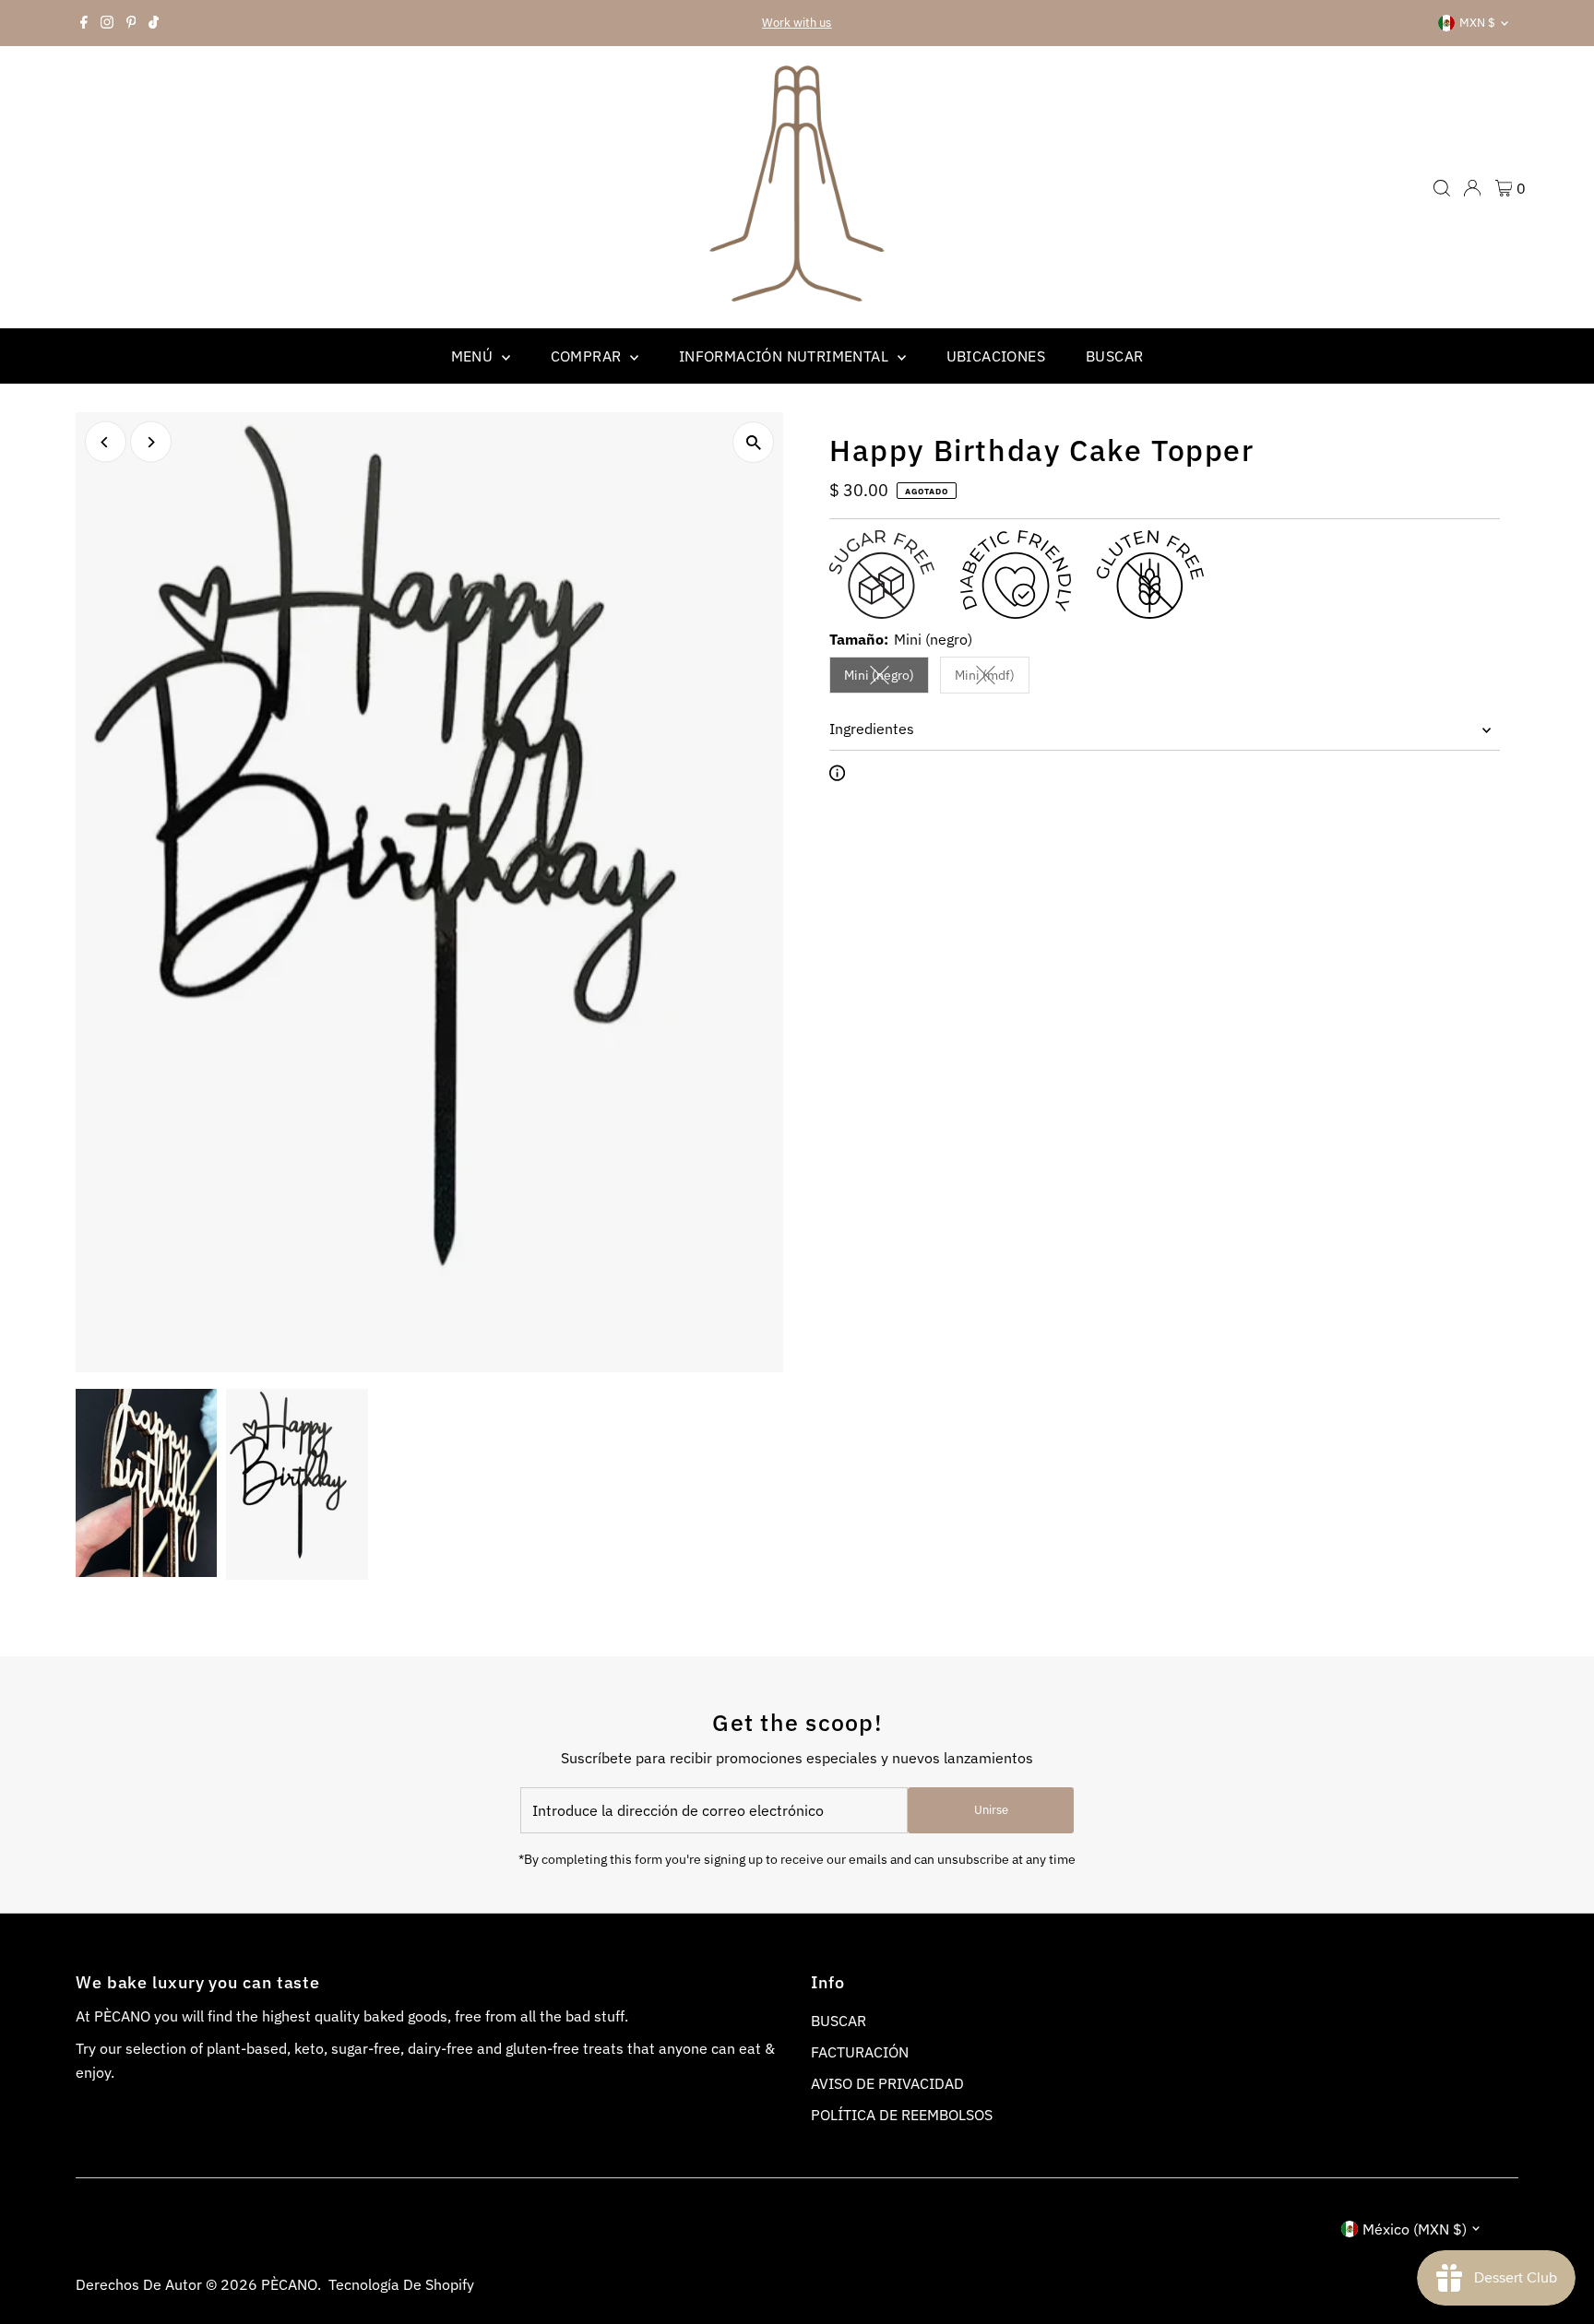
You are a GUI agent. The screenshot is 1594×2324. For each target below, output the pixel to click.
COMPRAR (588, 356)
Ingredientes (872, 729)
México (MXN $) (1415, 2229)
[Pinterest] (131, 23)
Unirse (991, 1810)
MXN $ (1477, 23)
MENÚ (474, 356)
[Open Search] (1442, 188)
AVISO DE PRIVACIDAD (887, 2083)
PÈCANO (289, 2284)
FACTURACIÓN (860, 2052)
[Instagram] (107, 23)
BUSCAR (1114, 356)
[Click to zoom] (753, 442)
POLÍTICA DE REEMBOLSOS (902, 2115)
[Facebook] (84, 23)
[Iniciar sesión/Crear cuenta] (1472, 188)
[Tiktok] (154, 23)
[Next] (151, 442)
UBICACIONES (996, 356)
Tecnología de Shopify (401, 2284)
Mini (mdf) (992, 678)
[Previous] (106, 442)
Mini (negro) (886, 678)
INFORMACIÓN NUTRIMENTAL (786, 356)
